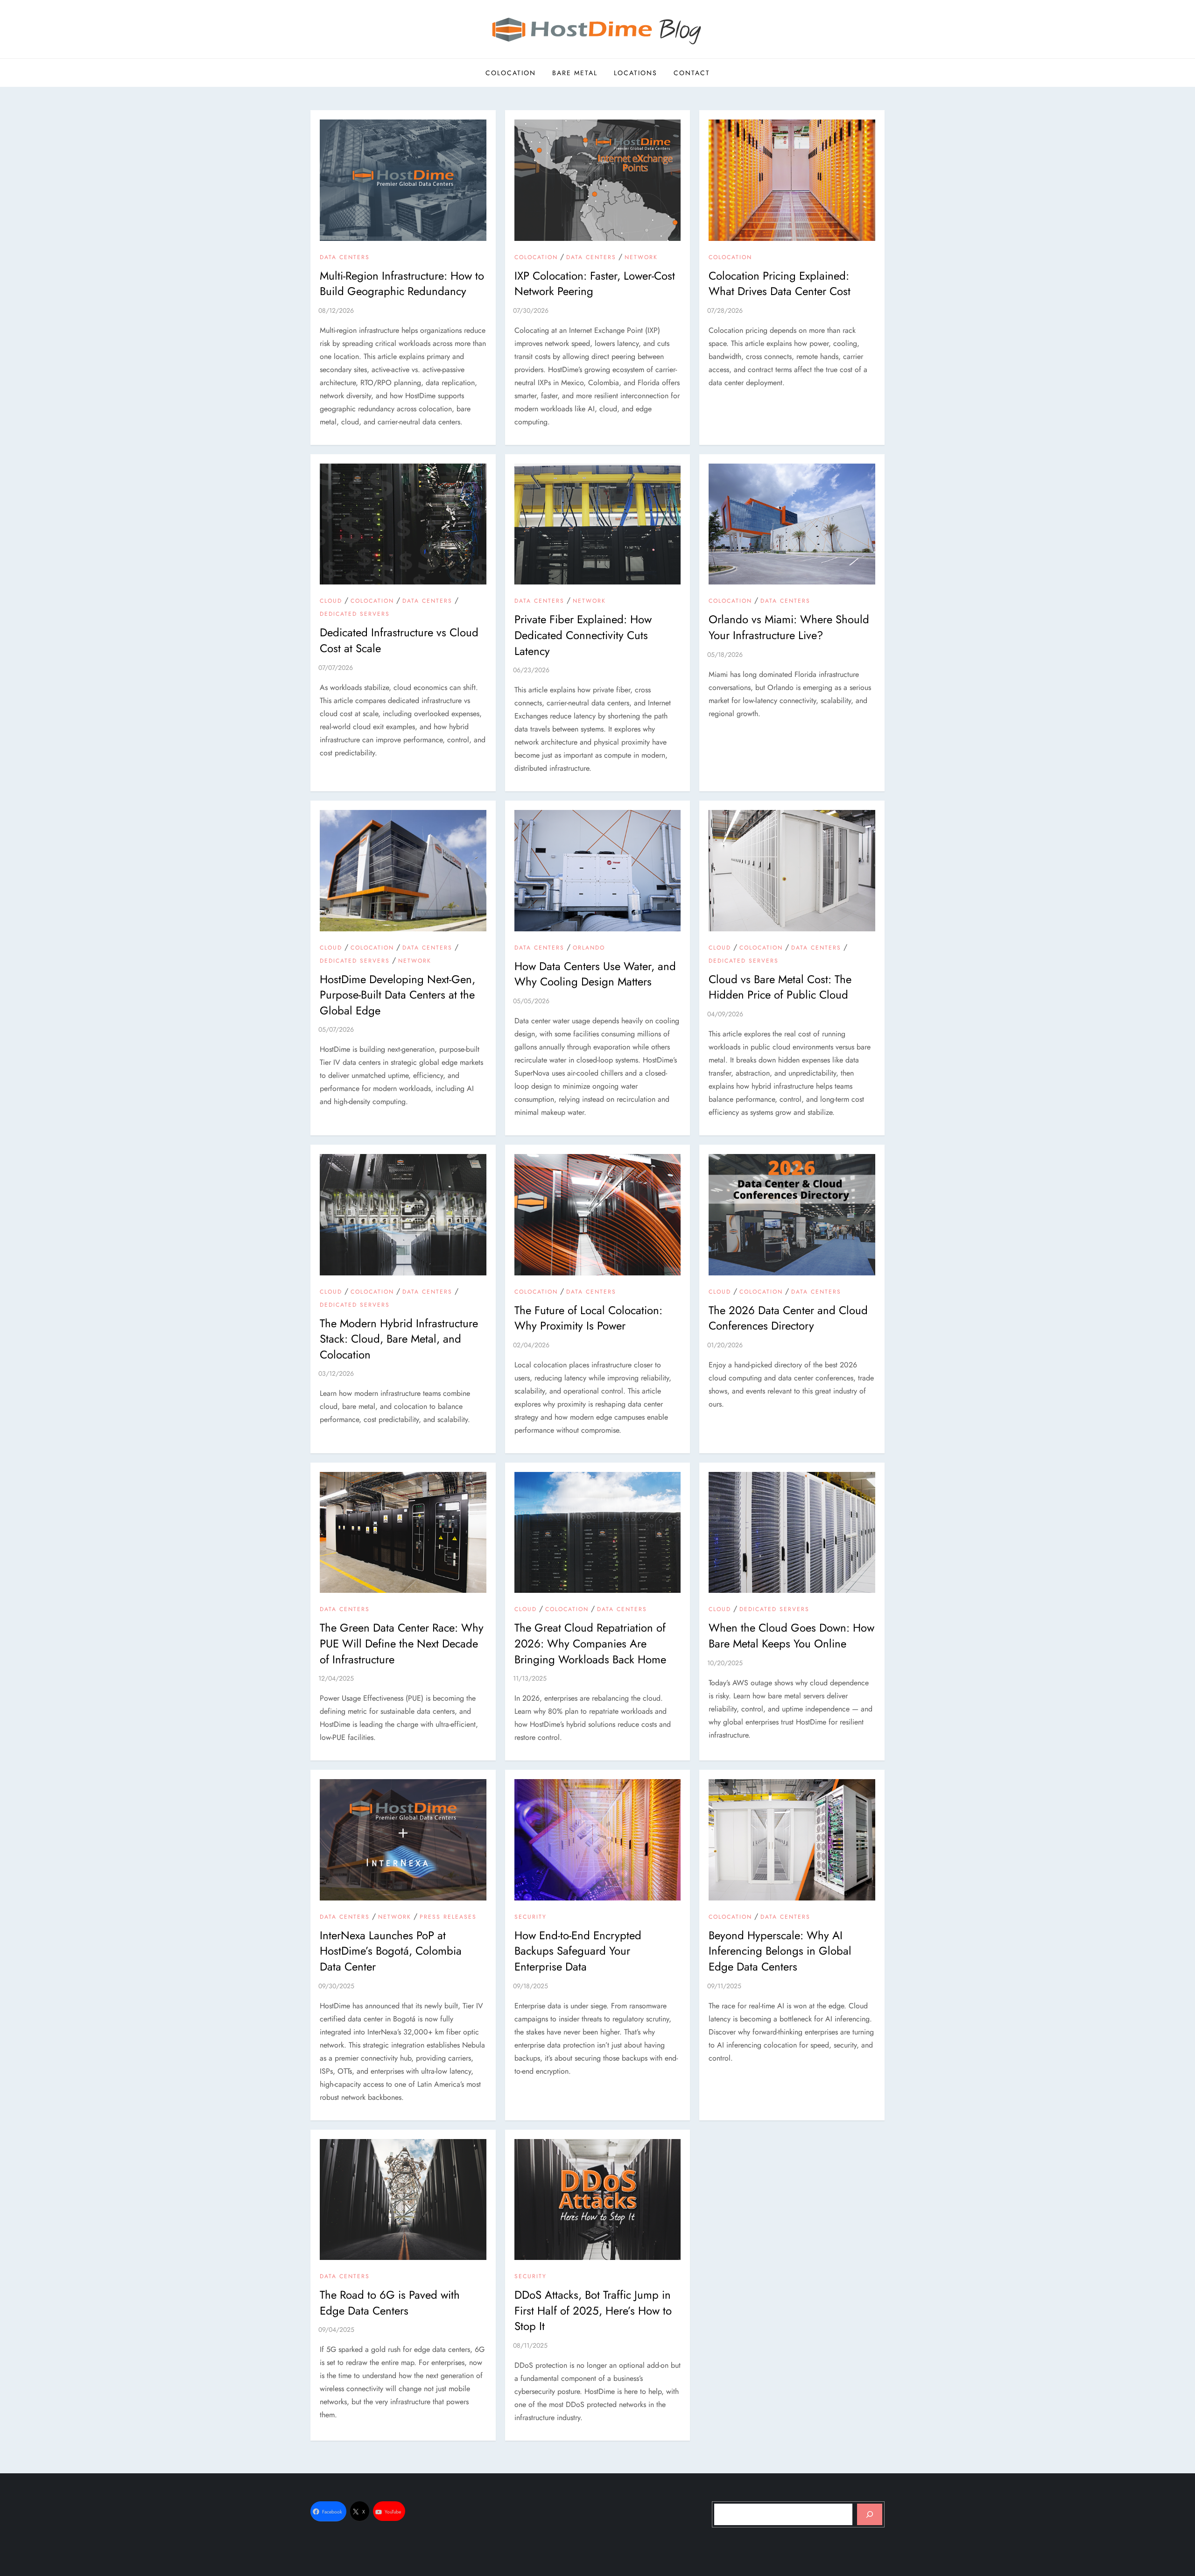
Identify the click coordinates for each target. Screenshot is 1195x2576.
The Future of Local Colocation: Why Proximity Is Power (588, 1318)
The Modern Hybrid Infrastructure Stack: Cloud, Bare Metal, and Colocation (399, 1339)
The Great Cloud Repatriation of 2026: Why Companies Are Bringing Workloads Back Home (590, 1643)
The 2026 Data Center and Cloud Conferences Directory (788, 1318)
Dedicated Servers (355, 614)
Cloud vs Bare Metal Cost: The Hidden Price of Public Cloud (780, 987)
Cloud (331, 601)
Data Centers (345, 258)
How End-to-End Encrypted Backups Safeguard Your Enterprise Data (578, 1951)
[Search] (870, 2514)
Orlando (589, 948)
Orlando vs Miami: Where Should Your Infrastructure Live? (789, 627)
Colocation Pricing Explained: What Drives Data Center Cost (780, 284)
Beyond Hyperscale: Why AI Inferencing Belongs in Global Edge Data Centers (780, 1951)
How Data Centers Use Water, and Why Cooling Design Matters (595, 974)
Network (641, 258)
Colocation (511, 73)
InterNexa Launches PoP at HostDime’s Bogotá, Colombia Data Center (391, 1951)
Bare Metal (575, 73)
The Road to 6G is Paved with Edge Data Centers (390, 2303)
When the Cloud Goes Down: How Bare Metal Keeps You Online (791, 1636)
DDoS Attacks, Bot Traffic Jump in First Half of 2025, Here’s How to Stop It (593, 2310)
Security (531, 1917)
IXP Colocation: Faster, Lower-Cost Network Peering (595, 284)
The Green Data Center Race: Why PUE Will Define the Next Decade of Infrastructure (402, 1643)
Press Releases (448, 1917)
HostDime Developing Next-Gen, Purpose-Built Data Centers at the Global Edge (397, 995)
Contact (692, 73)
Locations (636, 73)
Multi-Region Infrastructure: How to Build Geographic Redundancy (402, 284)
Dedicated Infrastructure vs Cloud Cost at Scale (399, 640)
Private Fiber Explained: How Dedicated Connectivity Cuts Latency (583, 635)
